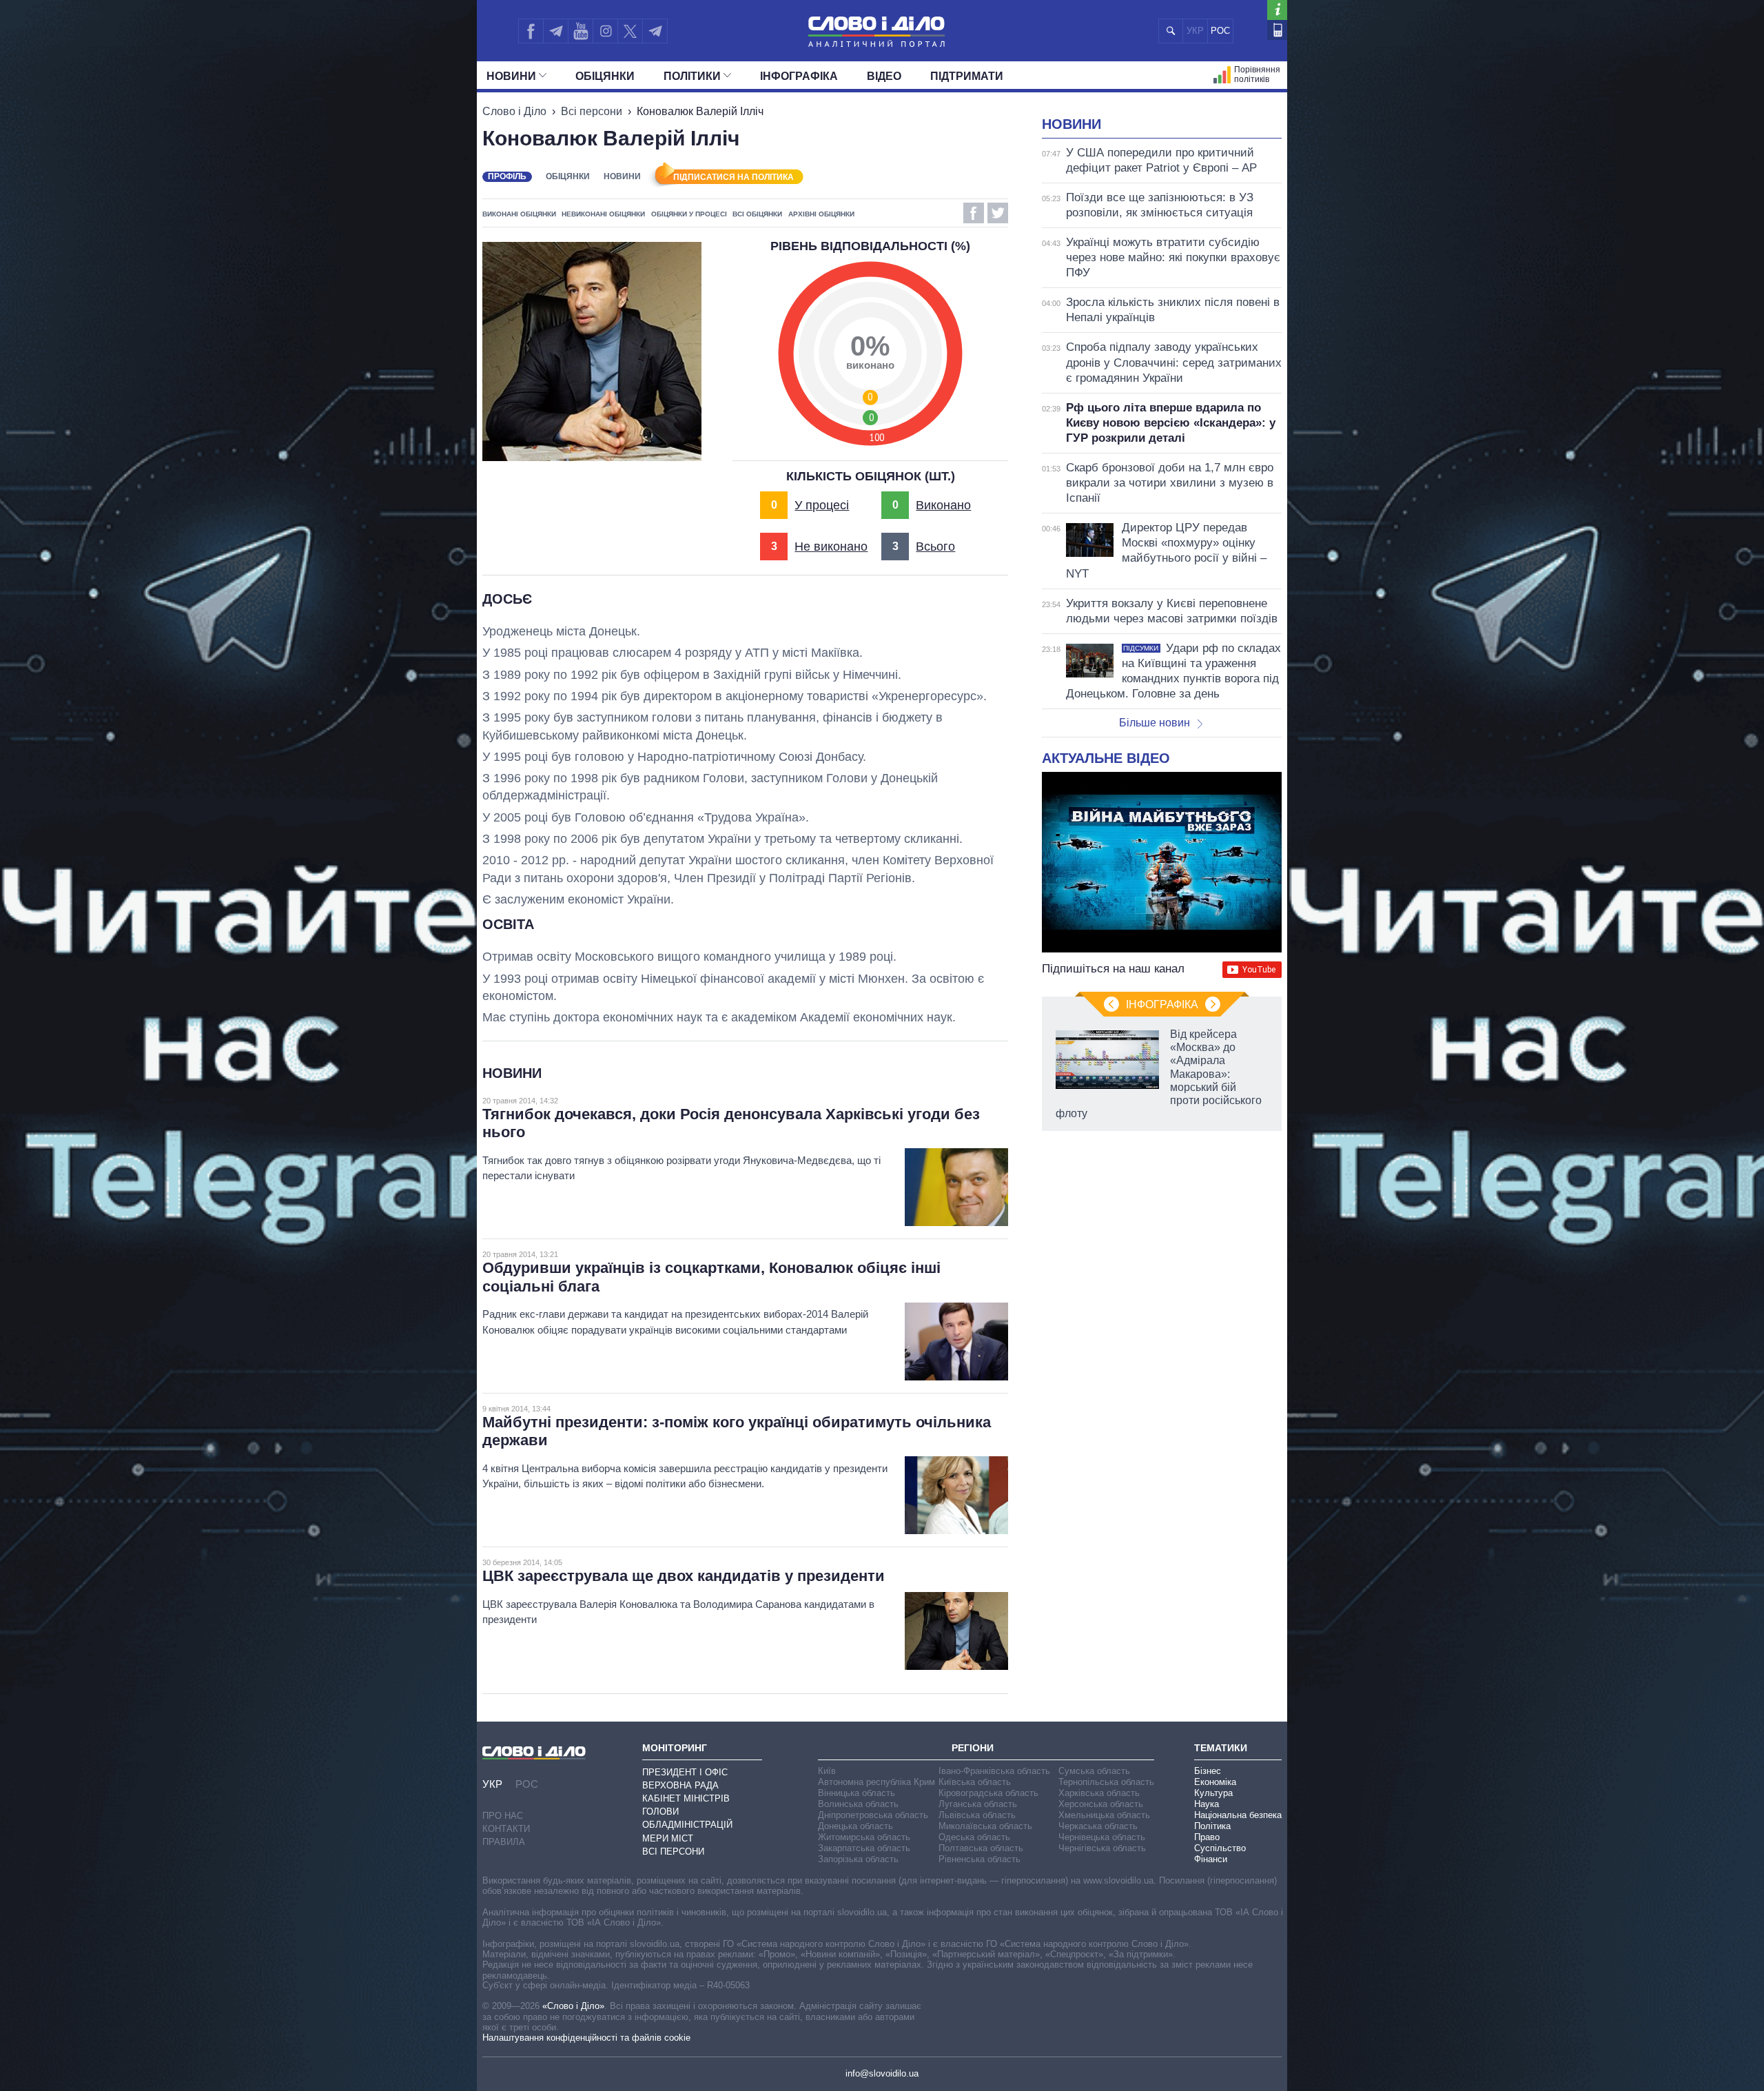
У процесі (822, 505)
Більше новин (1155, 723)
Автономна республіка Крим (876, 1782)
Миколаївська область (985, 1826)
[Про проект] (1277, 10)
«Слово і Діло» (573, 2006)
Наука (1207, 1804)
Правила (504, 1842)
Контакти (506, 1829)
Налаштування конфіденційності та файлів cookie (586, 2038)
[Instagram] (605, 31)
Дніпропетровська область (873, 1815)
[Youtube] (580, 31)
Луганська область (978, 1804)
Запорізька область (858, 1859)
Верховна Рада (680, 1785)
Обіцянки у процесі (689, 214)
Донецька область (855, 1826)
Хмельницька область (1104, 1815)
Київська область (975, 1782)
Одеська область (974, 1837)
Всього (935, 547)
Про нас (503, 1816)
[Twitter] (630, 31)
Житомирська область (864, 1837)
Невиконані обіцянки (603, 214)
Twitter (998, 213)
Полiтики (692, 76)
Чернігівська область (1102, 1848)
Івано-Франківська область (994, 1771)
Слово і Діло (514, 111)
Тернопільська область (1106, 1782)
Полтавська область (981, 1848)
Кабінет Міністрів (686, 1798)
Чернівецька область (1102, 1837)
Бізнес (1208, 1771)
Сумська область (1094, 1771)
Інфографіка (799, 76)
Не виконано (831, 547)
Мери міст (668, 1838)
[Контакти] (1277, 30)
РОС (1220, 31)
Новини (511, 76)
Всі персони (592, 111)
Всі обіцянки (757, 214)
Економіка (1215, 1782)
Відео (884, 76)
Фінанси (1211, 1859)
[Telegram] (555, 31)
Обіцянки (568, 176)
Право (1207, 1837)
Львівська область (977, 1815)
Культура (1213, 1793)
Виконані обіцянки (519, 214)
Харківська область (1099, 1793)
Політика (1212, 1826)
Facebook (974, 213)
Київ (827, 1771)
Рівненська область (980, 1859)
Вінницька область (857, 1793)
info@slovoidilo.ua (882, 2073)
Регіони (973, 1748)
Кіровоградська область (988, 1793)
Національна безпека (1238, 1815)
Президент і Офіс (685, 1772)
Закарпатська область (864, 1848)
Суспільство (1220, 1848)
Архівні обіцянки (821, 214)
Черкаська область (1098, 1826)
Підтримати (967, 76)
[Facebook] (531, 31)
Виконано (943, 505)
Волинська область (858, 1804)
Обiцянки (605, 76)
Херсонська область (1101, 1804)
